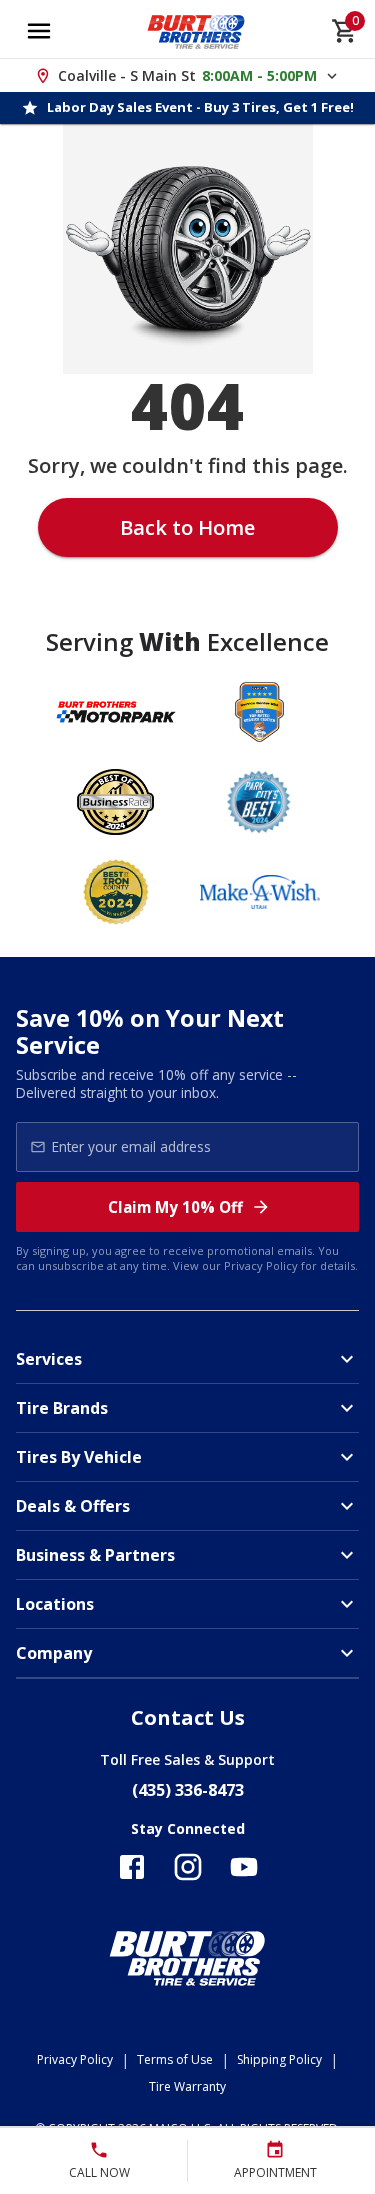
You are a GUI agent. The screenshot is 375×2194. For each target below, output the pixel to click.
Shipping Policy (279, 2059)
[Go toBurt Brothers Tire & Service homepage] (196, 31)
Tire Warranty (187, 2086)
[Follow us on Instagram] (188, 1867)
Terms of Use (175, 2059)
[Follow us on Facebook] (132, 1867)
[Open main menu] (39, 31)
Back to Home (187, 527)
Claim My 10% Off (175, 1207)
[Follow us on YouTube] (244, 1867)
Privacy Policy (261, 1265)
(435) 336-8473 (188, 1790)
